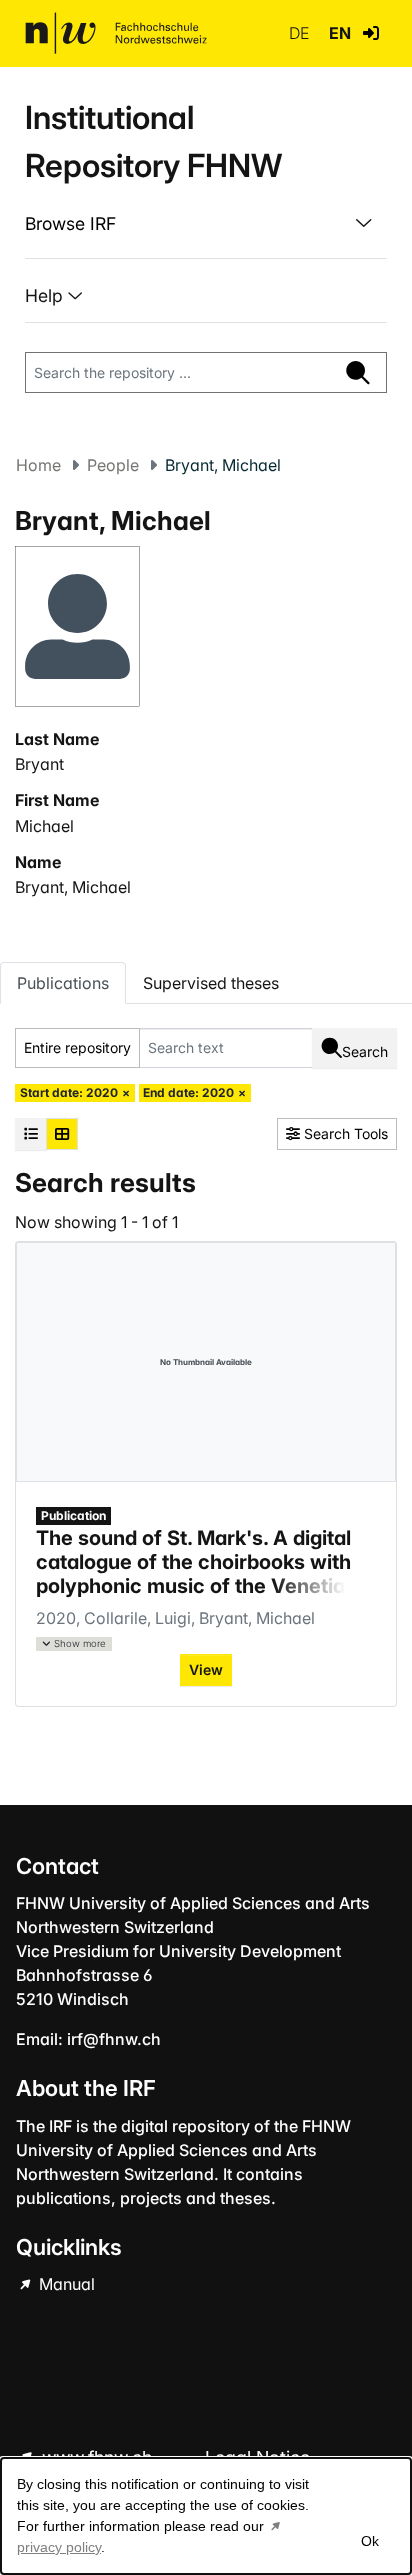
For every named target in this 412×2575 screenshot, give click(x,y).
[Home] (116, 33)
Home (38, 465)
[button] (371, 33)
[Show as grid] (62, 1134)
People (113, 465)
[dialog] (206, 2516)
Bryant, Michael (73, 887)
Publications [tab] (63, 983)
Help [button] (46, 295)
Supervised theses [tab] (211, 983)
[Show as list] (31, 1134)
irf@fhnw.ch (114, 2039)
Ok (370, 2541)
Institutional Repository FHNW (153, 141)
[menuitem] (206, 224)
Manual (65, 2284)
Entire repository (77, 1047)
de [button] (301, 33)
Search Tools (344, 1133)
